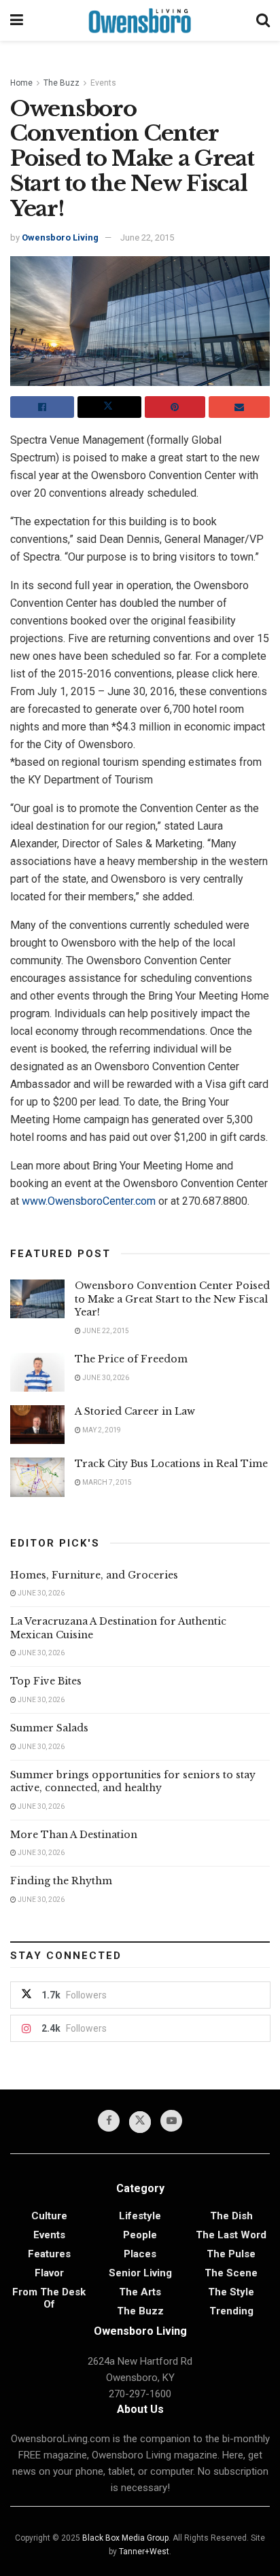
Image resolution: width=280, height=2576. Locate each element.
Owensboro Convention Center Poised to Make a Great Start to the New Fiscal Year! (172, 1299)
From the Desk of (49, 2298)
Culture (49, 2216)
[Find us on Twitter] (140, 2122)
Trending (231, 2311)
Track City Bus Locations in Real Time (171, 1464)
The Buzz (62, 83)
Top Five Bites (46, 1681)
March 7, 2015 (106, 1482)
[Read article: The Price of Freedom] (37, 1372)
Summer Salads (49, 1728)
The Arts (140, 2292)
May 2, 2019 (101, 1430)
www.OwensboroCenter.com (89, 1201)
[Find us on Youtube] (171, 2121)
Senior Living (140, 2273)
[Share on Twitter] (109, 407)
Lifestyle (140, 2216)
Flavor (49, 2273)
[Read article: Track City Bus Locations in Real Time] (37, 1477)
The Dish (231, 2216)
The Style (231, 2292)
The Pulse (231, 2254)
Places (140, 2254)
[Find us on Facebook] (109, 2121)
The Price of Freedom (131, 1359)
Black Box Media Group (125, 2538)
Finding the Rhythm (61, 1881)
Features (49, 2254)
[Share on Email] (239, 407)
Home (21, 83)
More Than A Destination (74, 1835)
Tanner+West (144, 2552)
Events (103, 83)
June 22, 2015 (147, 237)
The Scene (231, 2273)
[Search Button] (263, 20)
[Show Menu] (17, 20)
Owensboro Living (60, 237)
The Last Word (231, 2235)
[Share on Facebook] (42, 407)
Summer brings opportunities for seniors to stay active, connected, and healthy (133, 1782)
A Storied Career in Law (135, 1411)
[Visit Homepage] (140, 20)
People (140, 2235)
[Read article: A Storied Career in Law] (37, 1425)
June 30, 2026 (105, 1378)
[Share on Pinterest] (175, 407)
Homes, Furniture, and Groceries (94, 1575)
